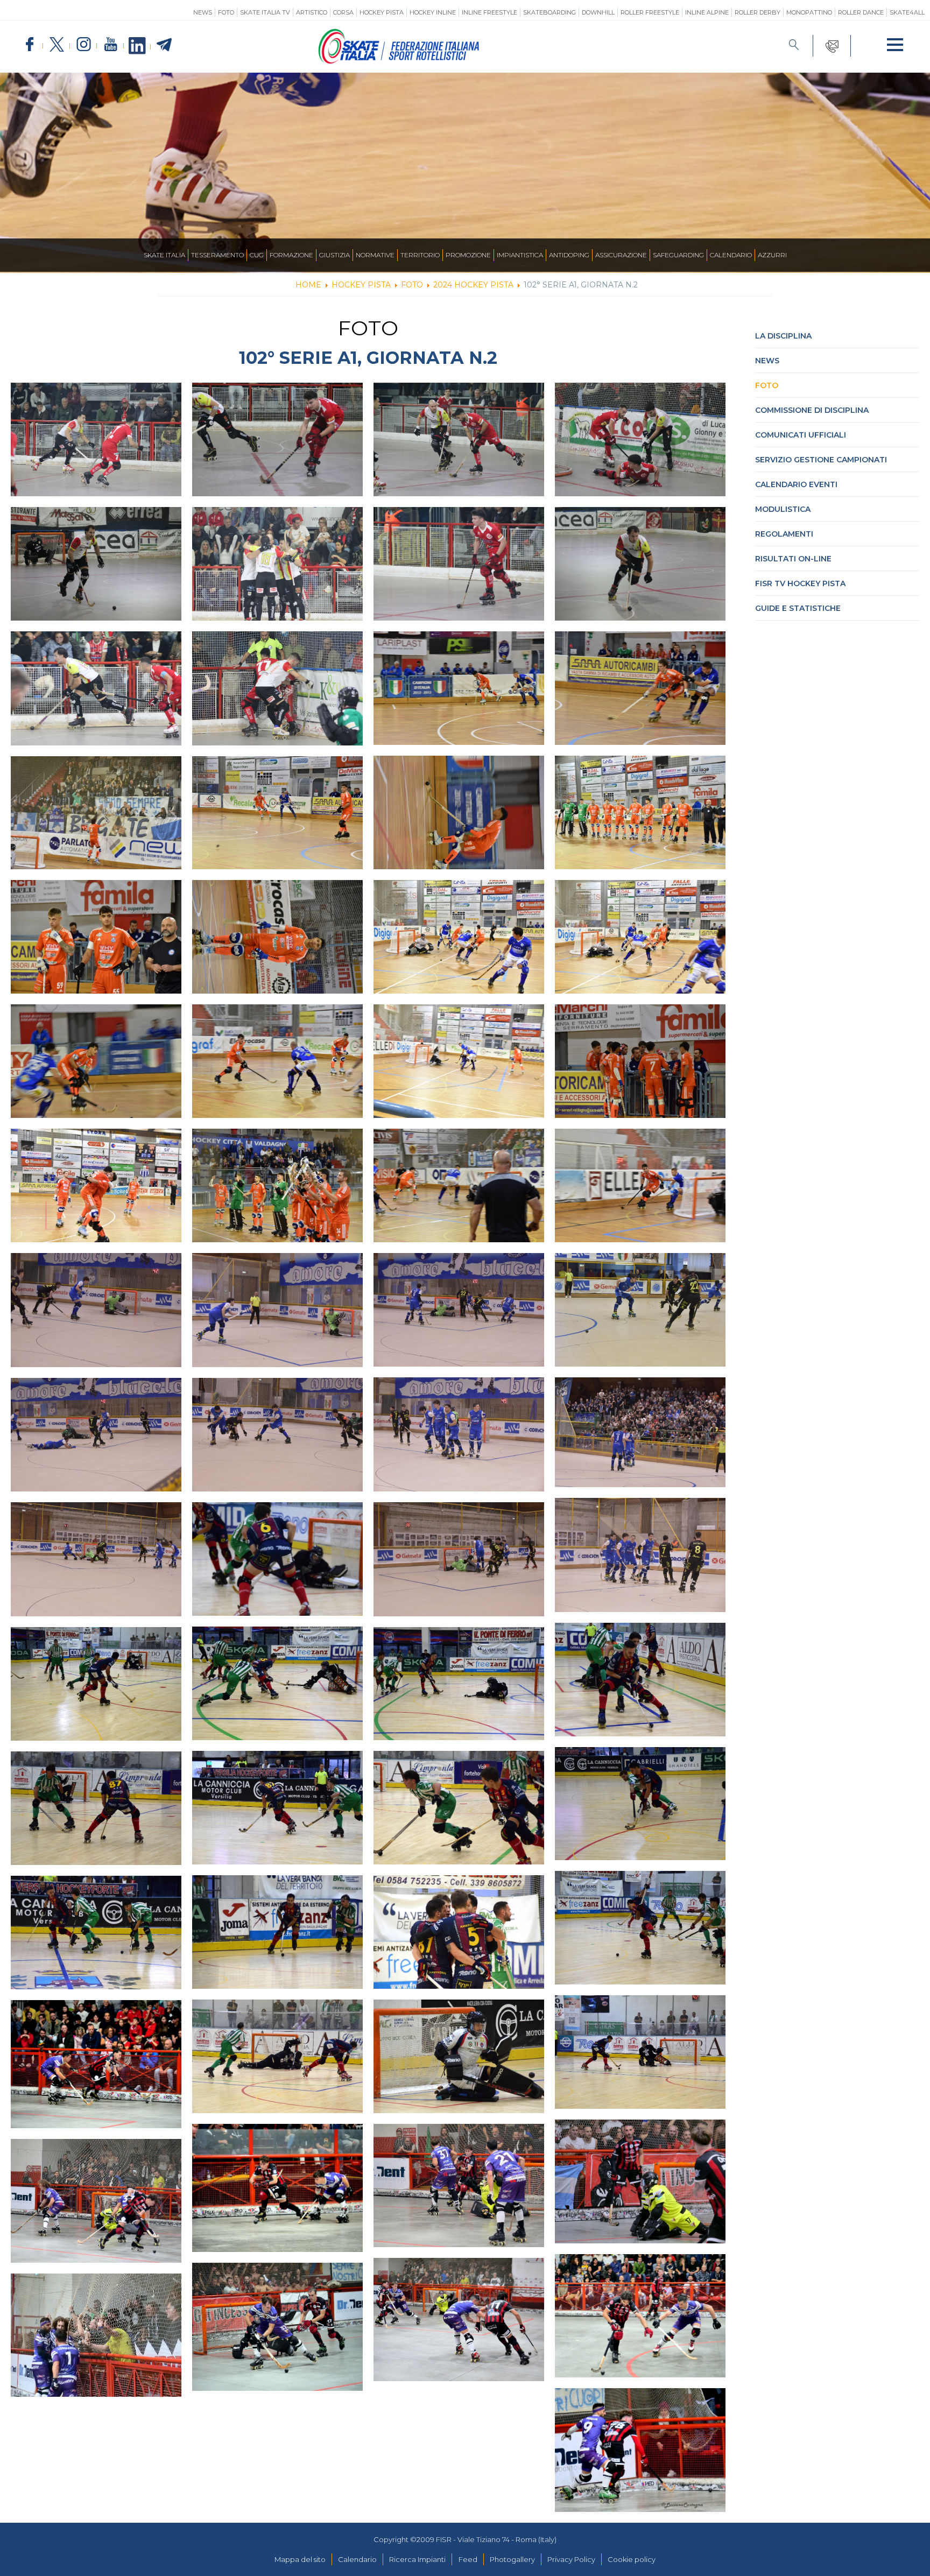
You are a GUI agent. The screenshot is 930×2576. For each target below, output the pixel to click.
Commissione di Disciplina (812, 410)
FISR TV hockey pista (800, 583)
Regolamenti (784, 534)
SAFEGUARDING (678, 255)
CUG (257, 255)
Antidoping (569, 255)
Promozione (468, 255)
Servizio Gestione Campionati (821, 460)
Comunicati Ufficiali (801, 435)
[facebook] (30, 45)
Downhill (598, 12)
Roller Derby (758, 12)
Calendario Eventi (796, 484)
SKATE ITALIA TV (265, 12)
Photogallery (512, 2559)
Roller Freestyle (650, 12)
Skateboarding (549, 12)
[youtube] (110, 45)
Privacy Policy (571, 2559)
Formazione (291, 255)
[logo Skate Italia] (399, 61)
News (203, 12)
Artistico (312, 12)
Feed (468, 2559)
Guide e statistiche (798, 608)
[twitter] (57, 45)
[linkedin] (137, 46)
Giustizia (334, 255)
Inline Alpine (707, 12)
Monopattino (809, 12)
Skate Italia (164, 255)
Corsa (343, 12)
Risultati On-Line (793, 559)
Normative (375, 255)
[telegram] (164, 45)
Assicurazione (621, 255)
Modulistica (783, 509)
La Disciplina (783, 336)
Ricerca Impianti (417, 2559)
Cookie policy (632, 2559)
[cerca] (794, 46)
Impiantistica (520, 255)
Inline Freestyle (489, 12)
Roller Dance (861, 12)
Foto (226, 12)
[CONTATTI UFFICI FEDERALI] (832, 46)
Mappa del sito (300, 2559)
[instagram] (83, 45)
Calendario (731, 255)
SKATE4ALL (907, 12)
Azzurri (772, 255)
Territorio (420, 255)
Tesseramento (217, 255)
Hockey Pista (382, 12)
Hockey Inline (433, 12)
